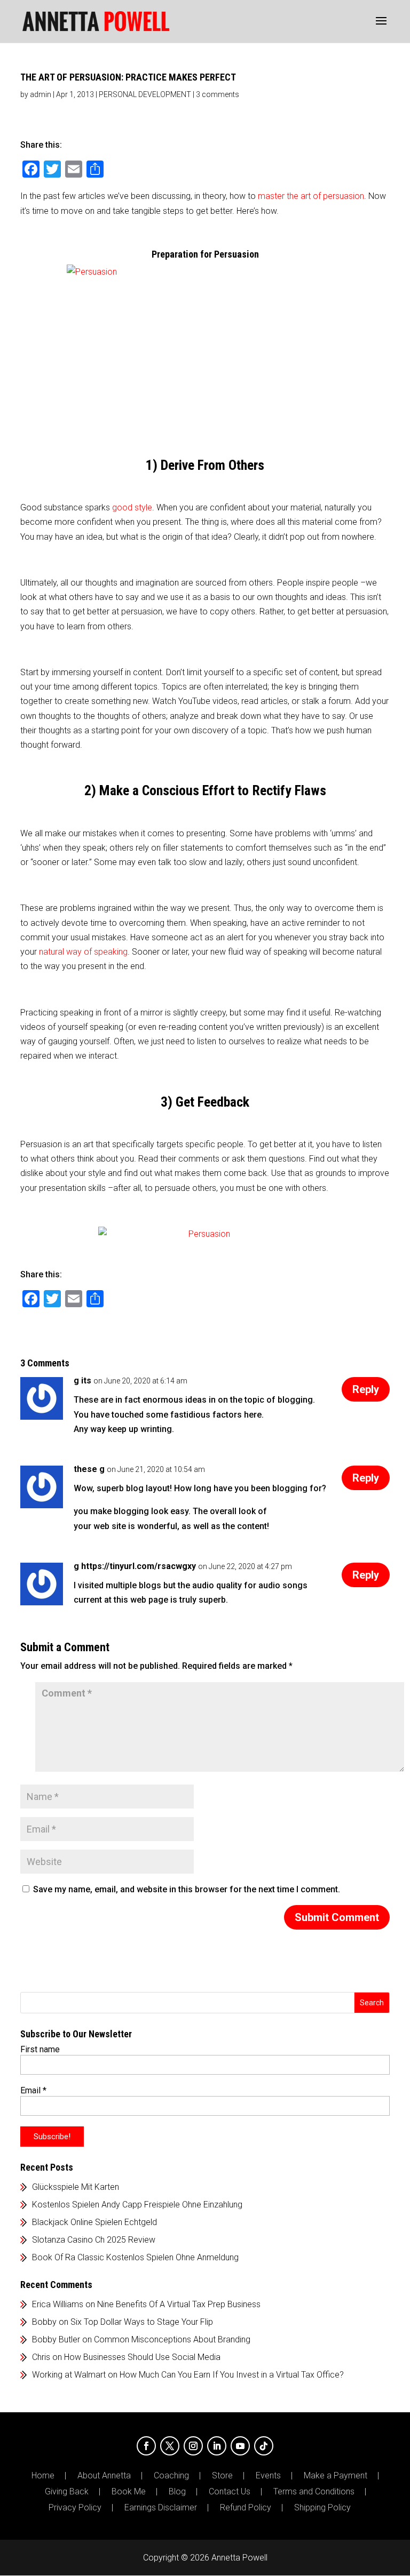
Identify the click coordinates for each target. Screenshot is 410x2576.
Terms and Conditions (314, 2492)
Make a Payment (336, 2476)
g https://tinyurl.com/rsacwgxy (135, 1566)
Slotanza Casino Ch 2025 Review (94, 2240)
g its (82, 1381)
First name (40, 2049)
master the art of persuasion (311, 196)
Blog (177, 2492)
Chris (41, 2357)
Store (222, 2476)
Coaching (171, 2476)
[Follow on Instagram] (193, 2446)
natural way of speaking (83, 952)
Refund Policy (246, 2508)
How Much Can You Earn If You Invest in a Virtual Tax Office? (232, 2375)
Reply (366, 1389)
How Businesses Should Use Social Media (142, 2357)
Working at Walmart (69, 2375)
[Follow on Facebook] (146, 2446)
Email (33, 2090)
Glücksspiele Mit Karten (76, 2187)
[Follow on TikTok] (264, 2446)
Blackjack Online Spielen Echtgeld (94, 2222)
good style (132, 507)
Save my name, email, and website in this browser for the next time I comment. (187, 1889)
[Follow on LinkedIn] (217, 2446)
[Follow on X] (170, 2446)
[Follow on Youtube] (240, 2446)
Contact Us (230, 2492)
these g (89, 1469)
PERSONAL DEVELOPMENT (145, 94)
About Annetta (104, 2476)
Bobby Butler (56, 2339)
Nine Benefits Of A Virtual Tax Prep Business (179, 2304)
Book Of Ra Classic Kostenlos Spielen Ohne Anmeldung (135, 2257)
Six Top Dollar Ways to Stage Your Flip (142, 2322)
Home (43, 2476)
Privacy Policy (75, 2508)
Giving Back (67, 2492)
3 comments (218, 94)
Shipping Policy (322, 2508)
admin (41, 94)
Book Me (129, 2492)
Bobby (44, 2322)
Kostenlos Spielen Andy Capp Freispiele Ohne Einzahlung (137, 2205)
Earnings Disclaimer (161, 2508)
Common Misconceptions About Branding (172, 2339)
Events (268, 2476)
